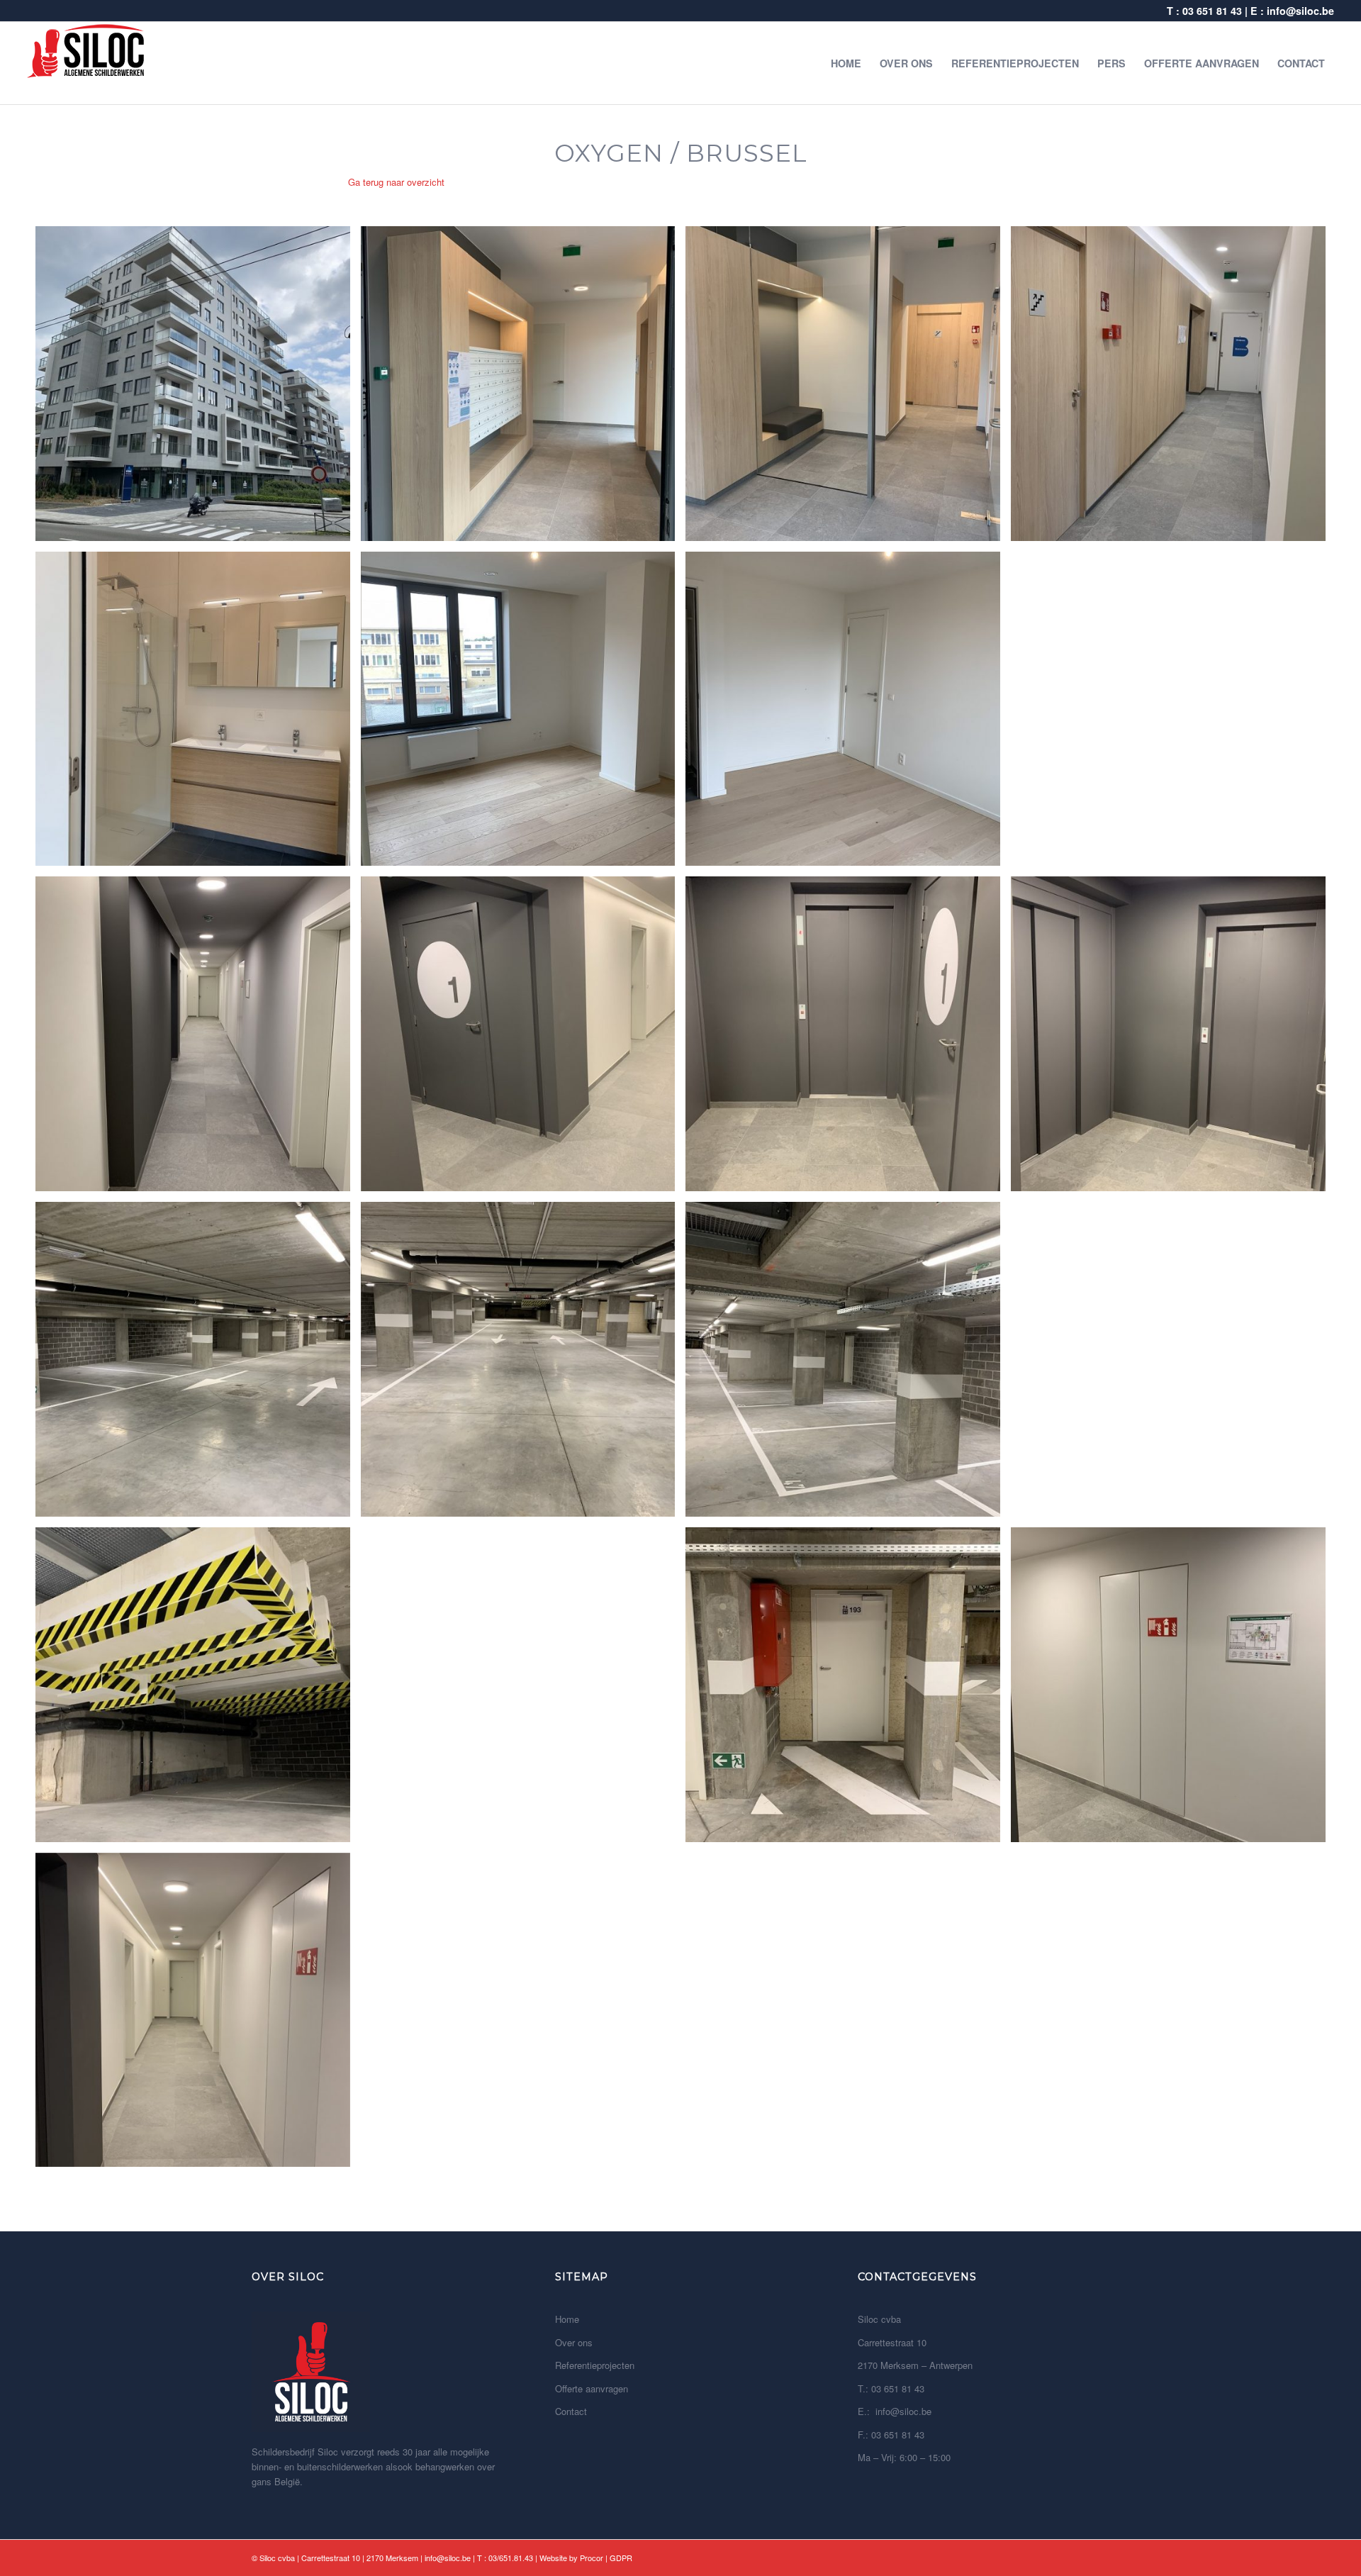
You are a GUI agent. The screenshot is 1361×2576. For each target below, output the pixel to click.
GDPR (621, 2558)
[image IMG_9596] (198, 1039)
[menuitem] (846, 63)
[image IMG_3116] (848, 714)
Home (567, 2319)
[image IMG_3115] (523, 714)
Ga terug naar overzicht (396, 182)
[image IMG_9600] (1174, 1690)
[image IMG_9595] (1174, 714)
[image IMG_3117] (198, 714)
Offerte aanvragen (592, 2388)
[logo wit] (86, 63)
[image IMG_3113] (848, 389)
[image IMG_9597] (523, 1039)
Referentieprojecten (595, 2365)
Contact (571, 2411)
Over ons (574, 2342)
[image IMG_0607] (848, 1365)
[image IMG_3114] (1174, 389)
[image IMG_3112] (523, 389)
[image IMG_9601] (848, 1039)
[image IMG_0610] (523, 1690)
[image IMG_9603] (198, 2015)
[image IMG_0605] (1174, 1365)
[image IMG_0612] (848, 1690)
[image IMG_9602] (1174, 1039)
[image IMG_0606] (198, 1690)
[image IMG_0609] (523, 1365)
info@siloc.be (1300, 11)
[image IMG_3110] (198, 389)
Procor (592, 2558)
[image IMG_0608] (198, 1365)
